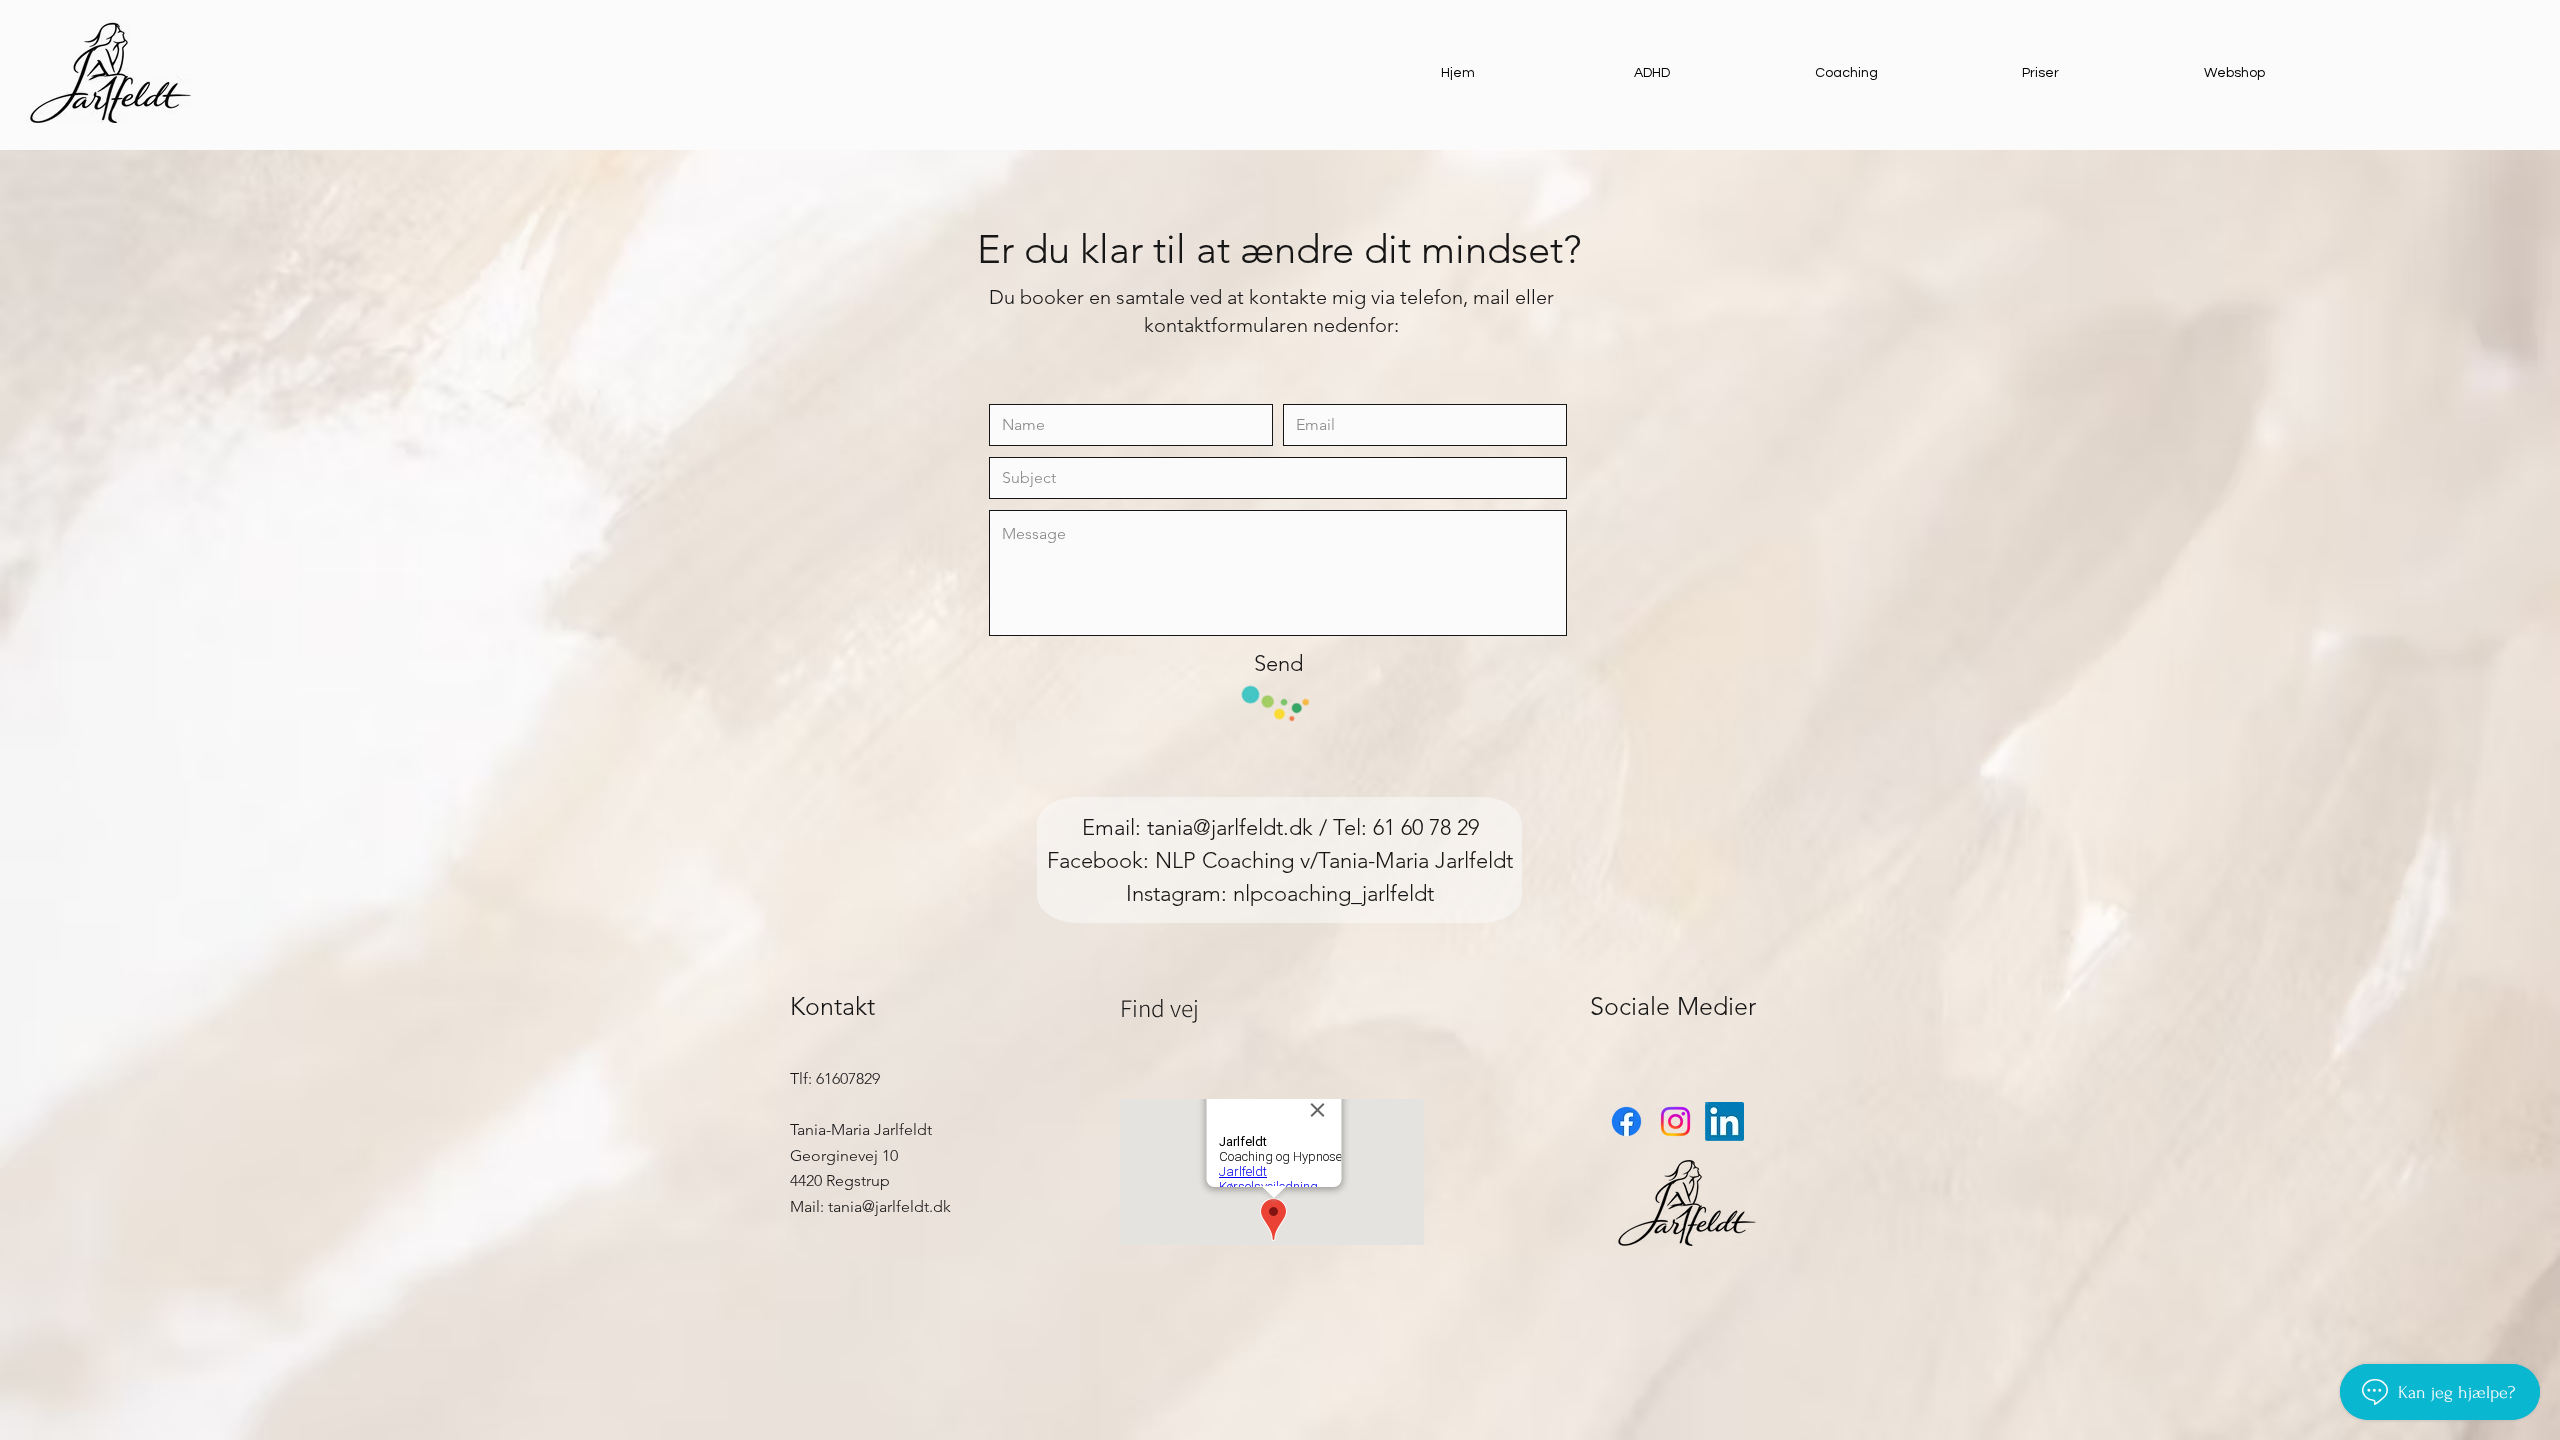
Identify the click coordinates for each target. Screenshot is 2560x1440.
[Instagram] (1675, 1121)
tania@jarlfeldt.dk (1230, 827)
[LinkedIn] (1724, 1121)
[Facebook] (1626, 1121)
